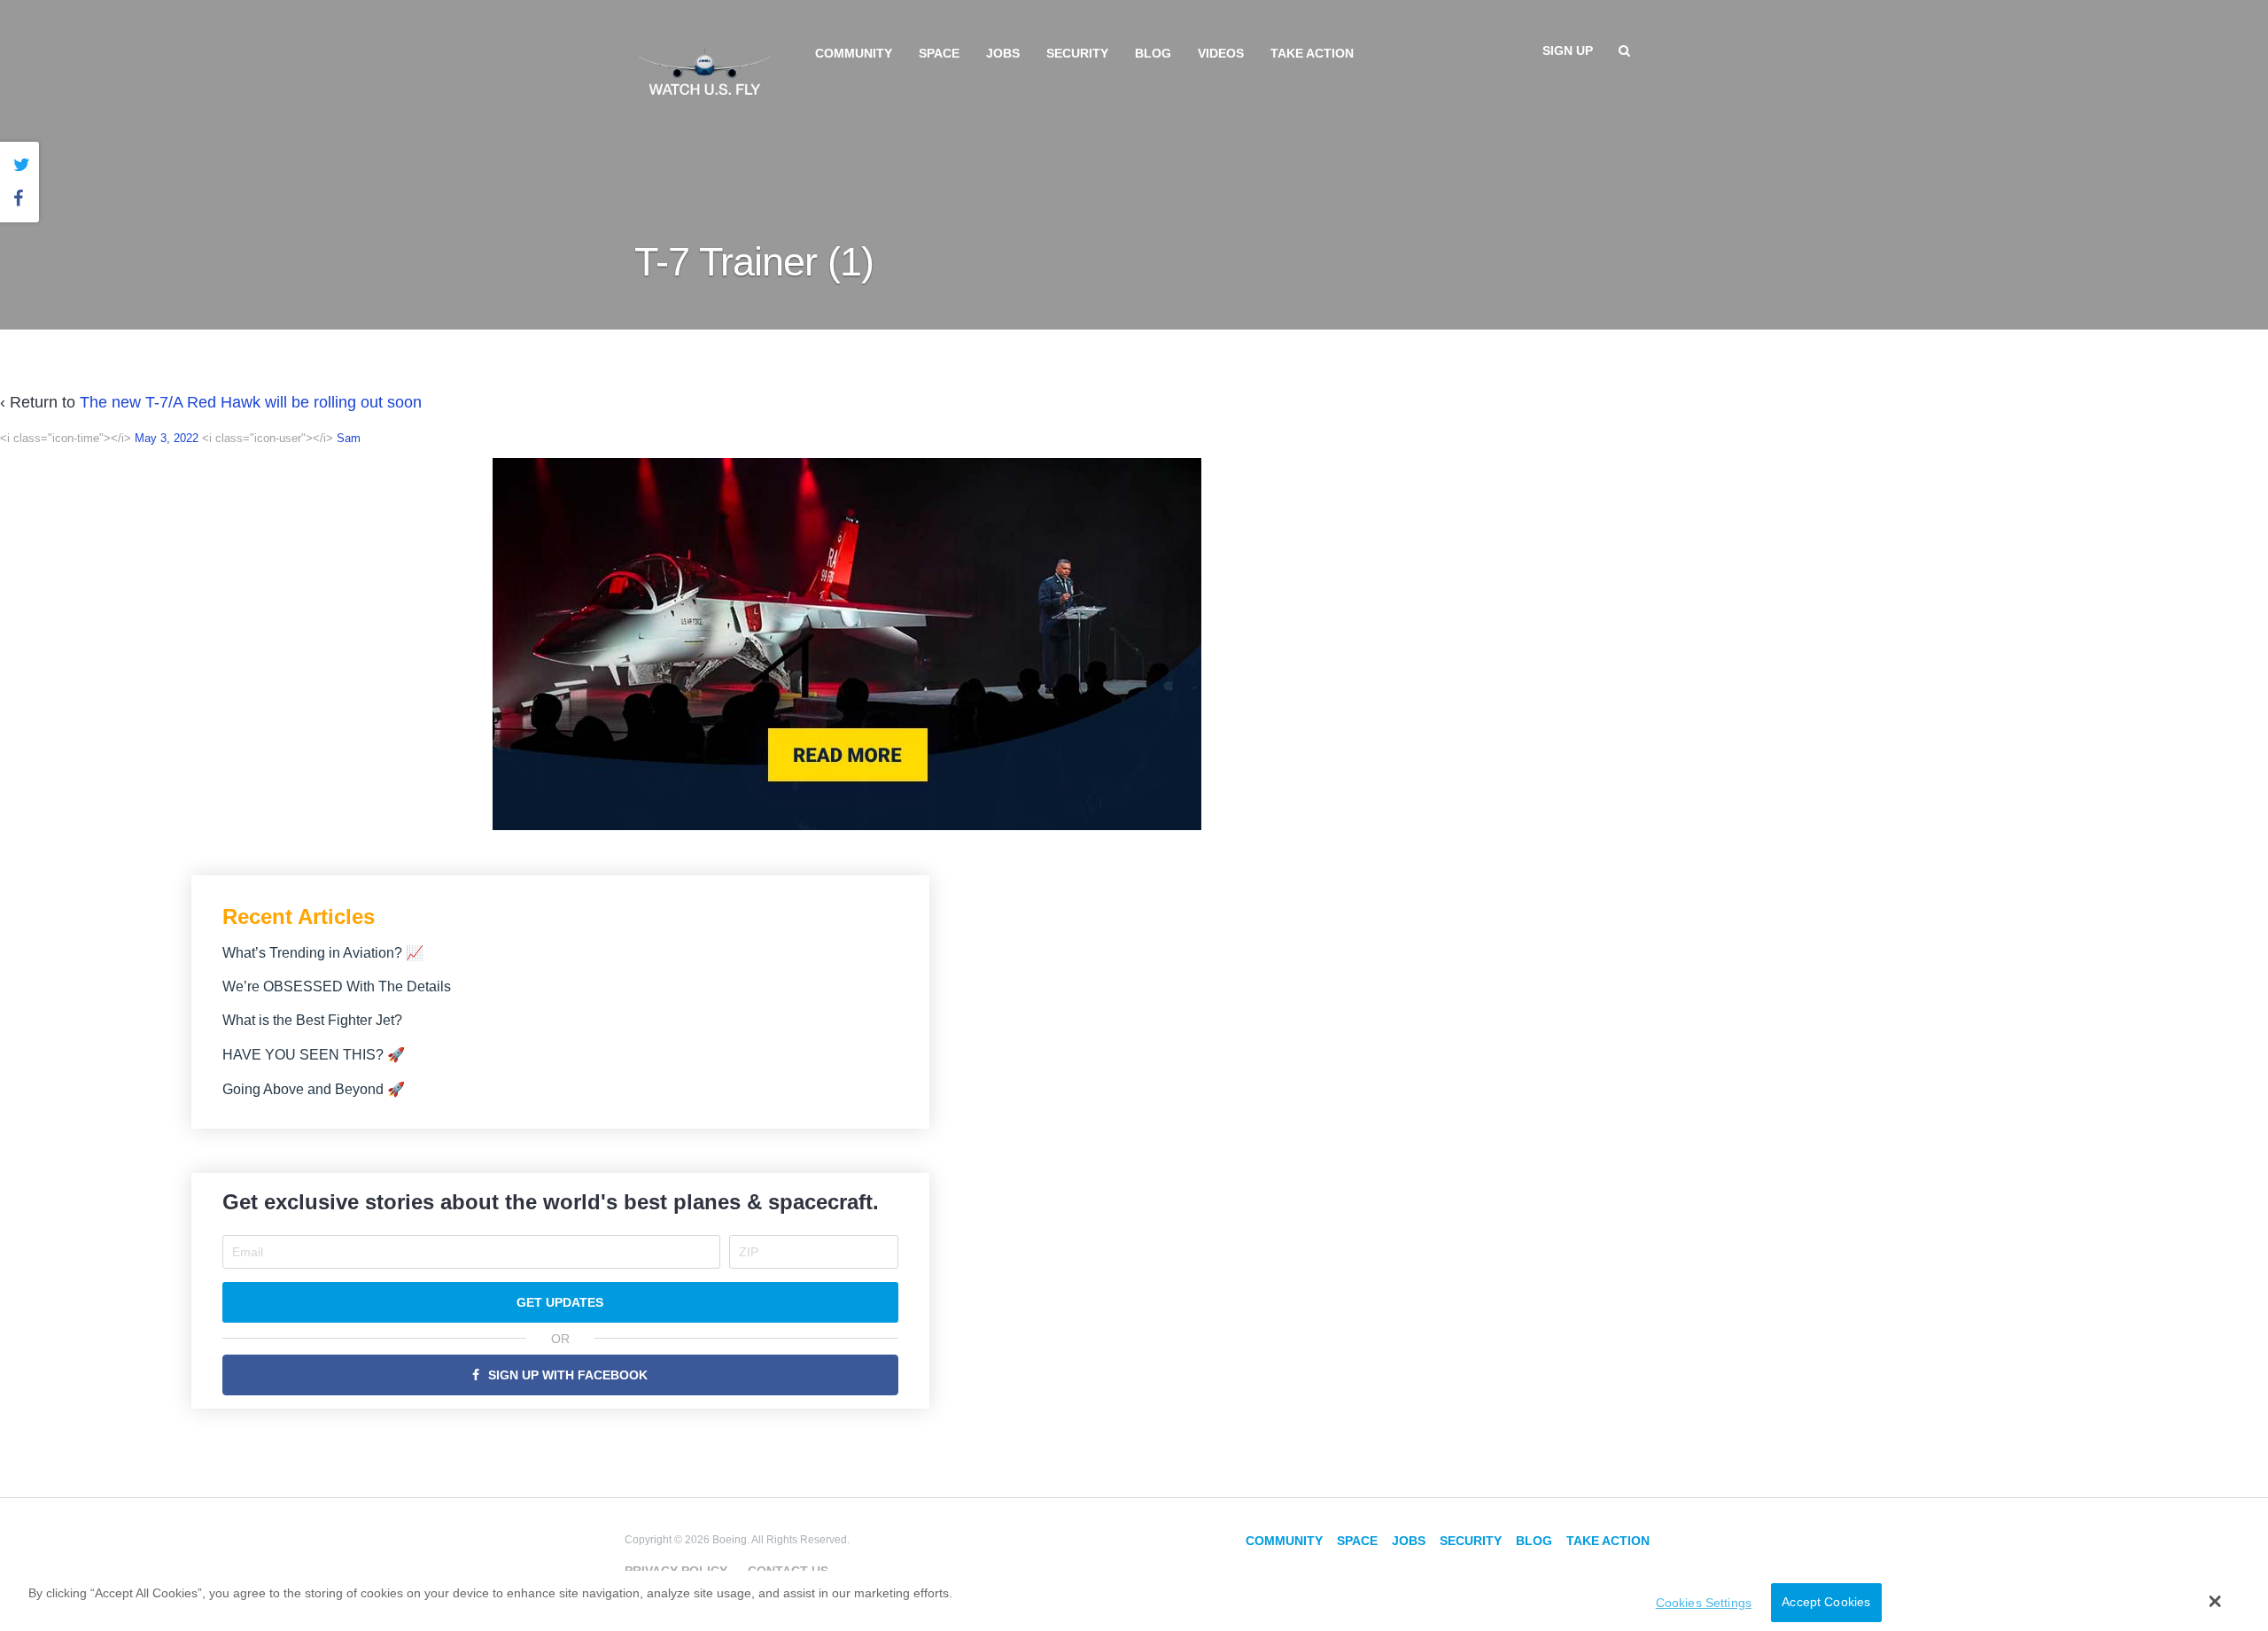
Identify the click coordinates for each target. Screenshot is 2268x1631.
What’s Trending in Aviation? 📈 (323, 953)
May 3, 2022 (167, 438)
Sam (349, 438)
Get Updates (560, 1302)
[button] (2215, 1601)
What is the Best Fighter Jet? (312, 1020)
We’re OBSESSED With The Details (337, 986)
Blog (1153, 53)
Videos (1221, 53)
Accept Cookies (1826, 1603)
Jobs (1003, 53)
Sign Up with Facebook (568, 1375)
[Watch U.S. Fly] (704, 70)
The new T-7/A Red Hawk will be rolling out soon (251, 402)
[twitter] (22, 165)
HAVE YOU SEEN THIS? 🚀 (314, 1055)
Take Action (1312, 53)
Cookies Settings (1704, 1603)
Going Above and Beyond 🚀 (314, 1089)
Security (1077, 53)
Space (939, 53)
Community (854, 53)
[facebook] (22, 199)
